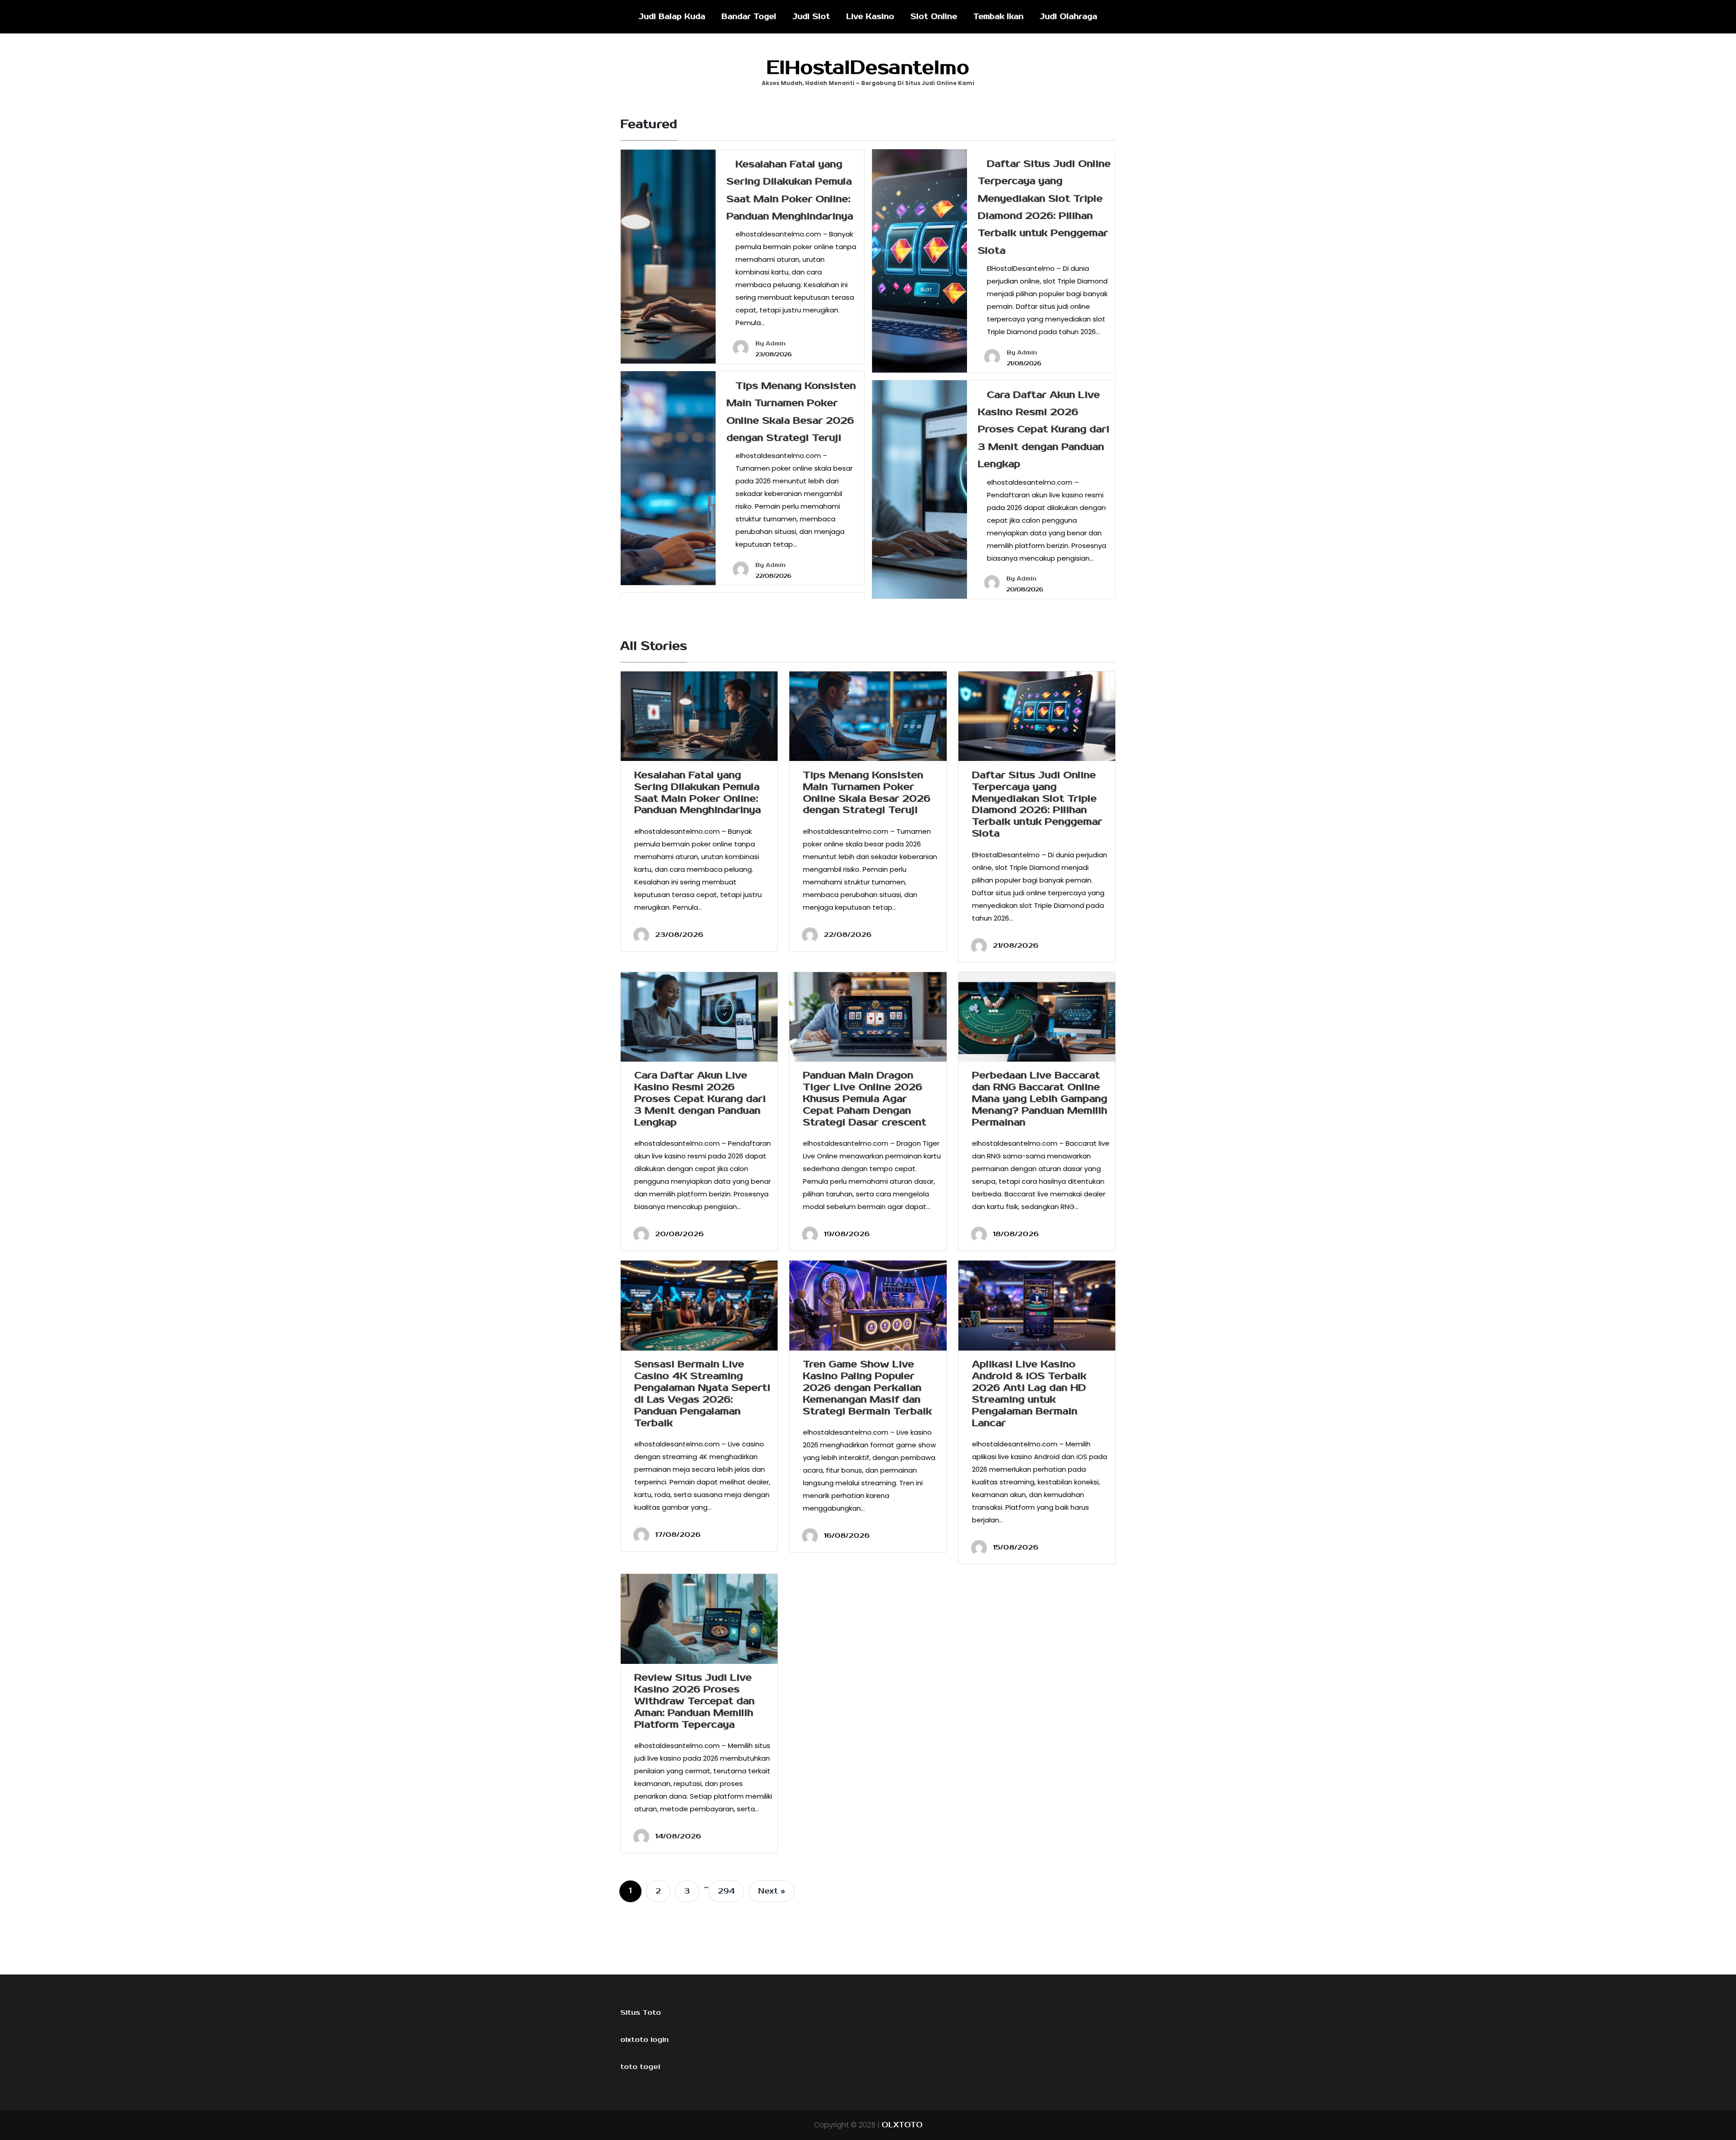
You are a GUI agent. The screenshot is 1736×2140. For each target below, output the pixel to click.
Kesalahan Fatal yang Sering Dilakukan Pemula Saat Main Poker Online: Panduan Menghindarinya (698, 793)
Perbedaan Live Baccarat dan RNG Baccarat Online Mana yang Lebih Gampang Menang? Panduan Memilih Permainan (1040, 1099)
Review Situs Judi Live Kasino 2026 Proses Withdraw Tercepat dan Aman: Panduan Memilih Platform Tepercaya (694, 1701)
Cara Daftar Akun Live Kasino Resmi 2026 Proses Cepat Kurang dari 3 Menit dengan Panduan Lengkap (1044, 430)
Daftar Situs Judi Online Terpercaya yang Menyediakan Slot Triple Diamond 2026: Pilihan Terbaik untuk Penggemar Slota (1037, 804)
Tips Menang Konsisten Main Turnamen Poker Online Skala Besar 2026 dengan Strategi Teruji (867, 793)
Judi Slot (811, 17)
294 (726, 1891)
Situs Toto (641, 2012)
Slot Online (934, 17)
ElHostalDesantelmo (868, 68)
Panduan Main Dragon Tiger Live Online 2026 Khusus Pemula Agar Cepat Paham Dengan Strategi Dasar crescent (865, 1099)
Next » (772, 1891)
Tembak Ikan (998, 17)
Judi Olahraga (1068, 17)
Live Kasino (870, 17)
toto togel (640, 2067)
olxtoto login (644, 2040)
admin (776, 344)
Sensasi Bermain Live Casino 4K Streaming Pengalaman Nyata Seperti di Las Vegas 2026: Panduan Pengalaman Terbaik (702, 1394)
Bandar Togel (749, 17)
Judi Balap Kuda (672, 17)
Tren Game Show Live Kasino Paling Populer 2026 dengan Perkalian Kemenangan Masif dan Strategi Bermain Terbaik (867, 1388)
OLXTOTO (902, 2125)
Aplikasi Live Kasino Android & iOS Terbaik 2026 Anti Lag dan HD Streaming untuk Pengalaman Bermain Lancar (1029, 1394)
